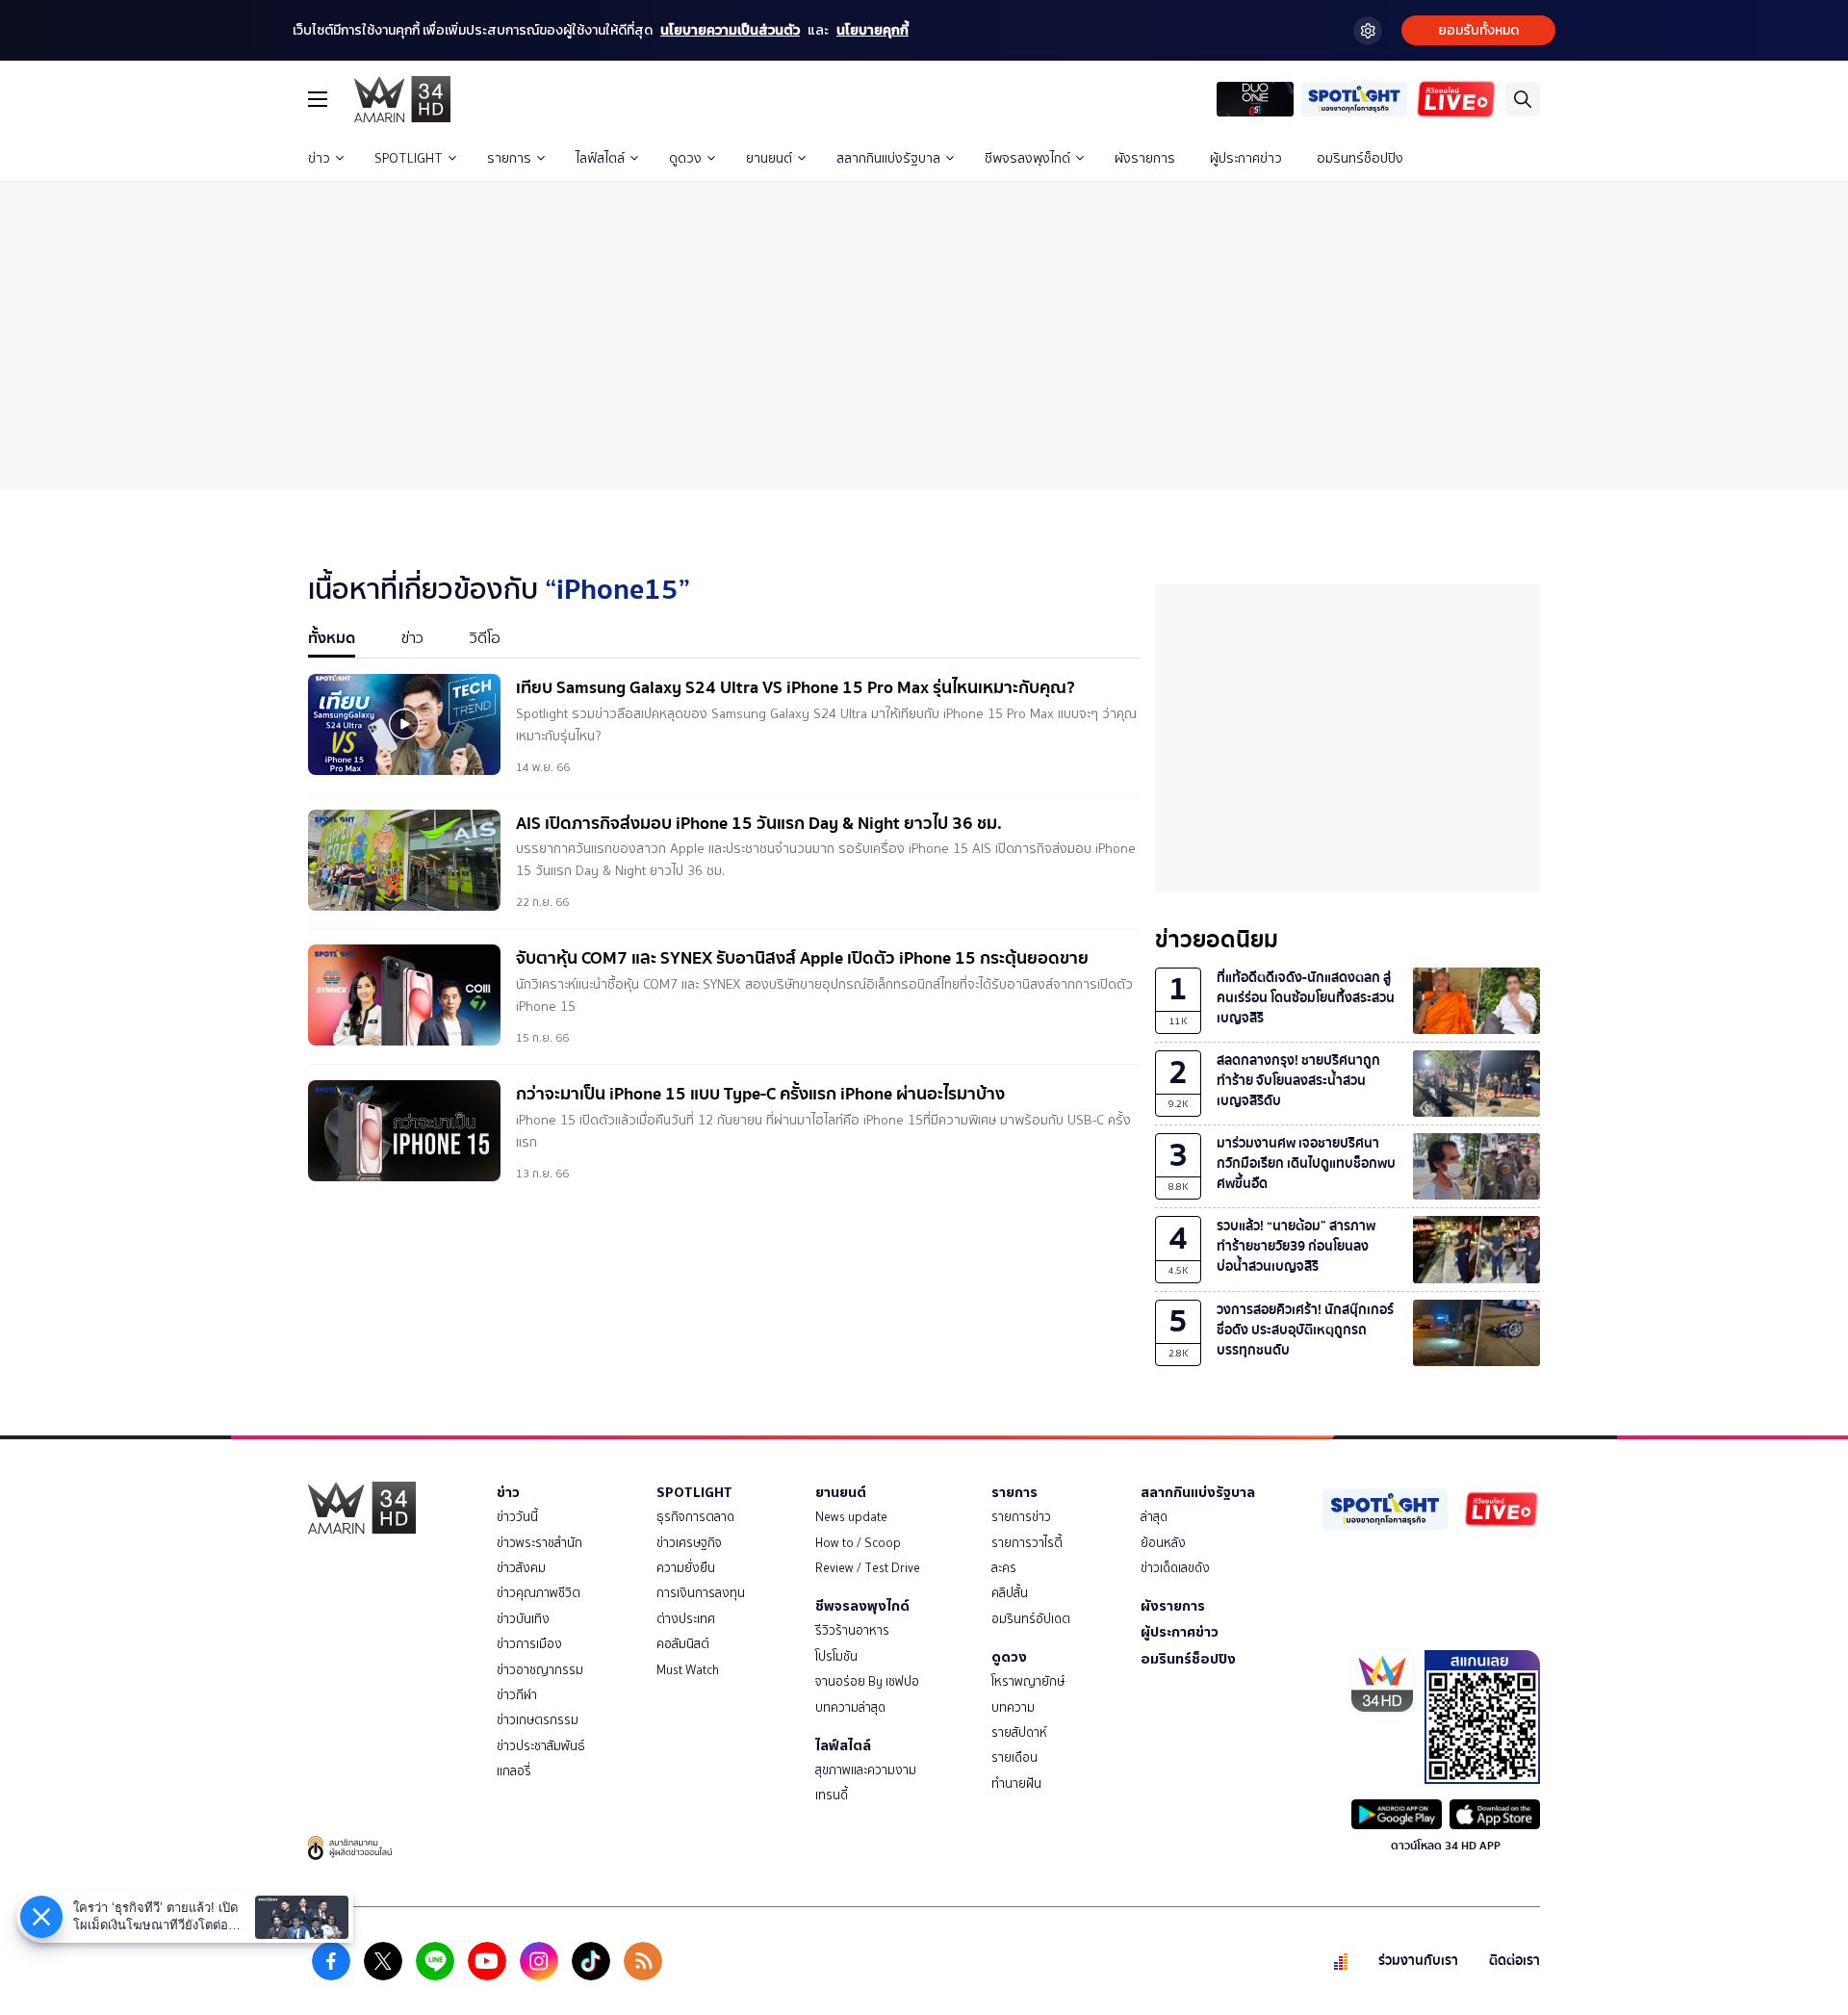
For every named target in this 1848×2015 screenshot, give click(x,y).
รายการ (509, 158)
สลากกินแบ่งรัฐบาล (888, 158)
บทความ (1013, 1707)
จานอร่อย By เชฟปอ (867, 1681)
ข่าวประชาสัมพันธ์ (541, 1746)
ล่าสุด (1154, 1517)
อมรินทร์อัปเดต (1031, 1619)
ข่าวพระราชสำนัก (539, 1543)
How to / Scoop (858, 1543)
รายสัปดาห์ (1019, 1732)
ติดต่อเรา (1514, 1961)
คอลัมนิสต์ (683, 1644)
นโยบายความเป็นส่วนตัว (730, 30)
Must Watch (688, 1670)
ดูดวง (685, 158)
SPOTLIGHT (409, 158)
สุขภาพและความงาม (866, 1770)
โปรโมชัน (836, 1656)
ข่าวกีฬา (517, 1695)
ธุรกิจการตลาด (695, 1517)
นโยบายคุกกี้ (873, 30)
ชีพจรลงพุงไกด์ (1027, 158)
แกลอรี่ (514, 1771)
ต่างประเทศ (686, 1619)
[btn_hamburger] (318, 99)
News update (851, 1517)
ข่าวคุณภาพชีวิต (539, 1593)
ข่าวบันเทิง (523, 1619)
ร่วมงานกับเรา (1418, 1961)
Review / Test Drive (868, 1568)
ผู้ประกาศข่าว (1246, 158)
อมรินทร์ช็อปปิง (1360, 158)
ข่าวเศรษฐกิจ (689, 1543)
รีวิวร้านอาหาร (852, 1630)
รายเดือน (1014, 1757)
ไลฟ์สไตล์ (600, 158)
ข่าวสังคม (521, 1568)
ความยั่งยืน (686, 1568)
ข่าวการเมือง (529, 1644)
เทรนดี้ (832, 1795)
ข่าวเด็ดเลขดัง (1175, 1568)
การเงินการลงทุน (701, 1593)
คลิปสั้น (1010, 1593)
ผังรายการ (1145, 158)
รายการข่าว (1021, 1517)
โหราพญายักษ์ (1028, 1681)
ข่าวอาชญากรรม (540, 1670)
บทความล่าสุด (850, 1707)
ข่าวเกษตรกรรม (538, 1720)
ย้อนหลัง (1163, 1543)
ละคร (1004, 1568)
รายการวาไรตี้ (1027, 1543)
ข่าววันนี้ (517, 1517)
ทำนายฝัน (1016, 1783)
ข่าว (319, 158)
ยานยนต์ (769, 158)
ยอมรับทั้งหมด (1478, 30)
